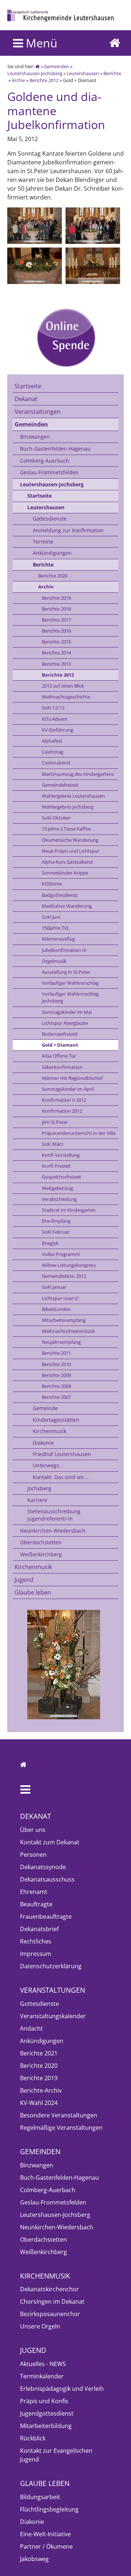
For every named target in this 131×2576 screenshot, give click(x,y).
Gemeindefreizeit (60, 785)
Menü (40, 43)
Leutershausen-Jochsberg (35, 73)
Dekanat (26, 399)
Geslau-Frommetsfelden (49, 472)
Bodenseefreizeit (60, 1034)
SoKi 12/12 (53, 708)
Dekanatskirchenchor (49, 2289)
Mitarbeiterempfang (64, 1320)
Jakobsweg (34, 2559)
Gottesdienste (50, 519)
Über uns (33, 1830)
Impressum (36, 1954)
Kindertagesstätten (56, 1420)
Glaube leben (33, 1592)
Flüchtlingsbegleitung (49, 2509)
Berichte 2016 (56, 631)
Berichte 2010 (56, 1364)
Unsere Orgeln (40, 2326)
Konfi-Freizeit (56, 1166)
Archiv (18, 80)
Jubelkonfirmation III (64, 950)
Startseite (28, 386)
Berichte (112, 73)
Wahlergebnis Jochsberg (68, 807)
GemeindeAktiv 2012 (64, 1276)
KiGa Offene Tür (59, 1056)
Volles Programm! (61, 1254)
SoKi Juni (51, 917)
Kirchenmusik (49, 1431)
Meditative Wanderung (67, 906)
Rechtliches (36, 1941)
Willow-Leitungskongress (69, 1265)
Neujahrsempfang (61, 1342)
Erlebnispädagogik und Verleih (62, 2389)
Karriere (37, 1500)
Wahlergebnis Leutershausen (73, 796)
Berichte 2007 (56, 1397)
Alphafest (52, 741)
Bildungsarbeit (40, 2497)
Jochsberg (39, 1488)
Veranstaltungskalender (53, 2016)
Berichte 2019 (56, 598)
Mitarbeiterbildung (46, 2426)
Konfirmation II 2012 (64, 1100)
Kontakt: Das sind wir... (61, 1477)
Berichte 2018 (56, 609)
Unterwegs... (48, 1465)
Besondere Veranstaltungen (59, 2115)
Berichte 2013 (56, 664)
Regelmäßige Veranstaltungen (61, 2128)
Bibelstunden (56, 1309)
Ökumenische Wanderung (70, 840)
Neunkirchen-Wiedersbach (53, 1531)
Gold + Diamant (60, 1045)
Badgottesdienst (60, 895)
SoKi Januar (54, 1287)
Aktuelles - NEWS (43, 2364)
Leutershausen (83, 73)
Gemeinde (45, 1408)
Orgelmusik (54, 961)
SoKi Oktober (56, 818)
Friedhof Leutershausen (62, 1454)
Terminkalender (42, 2376)
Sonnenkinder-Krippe (65, 873)
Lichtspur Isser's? (60, 1298)
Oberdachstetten (41, 1542)
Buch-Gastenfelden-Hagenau (55, 449)
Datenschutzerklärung (51, 1966)
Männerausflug (58, 939)
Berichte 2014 (56, 653)
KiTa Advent (55, 719)
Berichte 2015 (56, 642)
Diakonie (43, 1443)
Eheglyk (50, 1243)
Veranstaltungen (37, 412)
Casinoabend (56, 763)
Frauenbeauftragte (46, 1917)
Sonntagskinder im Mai (67, 1012)
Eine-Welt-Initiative (45, 2534)
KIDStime (52, 884)
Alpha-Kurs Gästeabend (67, 862)
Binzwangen (35, 437)
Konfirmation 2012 (62, 1111)
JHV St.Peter (55, 1122)
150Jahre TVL (56, 928)
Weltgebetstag (57, 1188)
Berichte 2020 (53, 576)
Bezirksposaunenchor (50, 2314)
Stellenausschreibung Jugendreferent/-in (54, 1515)
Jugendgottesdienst (47, 2413)
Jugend (24, 1580)
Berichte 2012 (44, 80)
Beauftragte (36, 1904)
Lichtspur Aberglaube (65, 1023)
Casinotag (53, 752)
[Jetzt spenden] (65, 338)
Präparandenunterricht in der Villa (79, 1133)
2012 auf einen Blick (63, 686)
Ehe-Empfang (56, 1221)
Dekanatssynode (43, 1867)
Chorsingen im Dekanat (52, 2301)
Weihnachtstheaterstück (68, 1331)
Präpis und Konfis (44, 2401)
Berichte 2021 (39, 2053)
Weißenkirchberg (41, 1554)
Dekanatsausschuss (47, 1879)
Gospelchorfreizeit (61, 1177)
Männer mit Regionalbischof (72, 1078)
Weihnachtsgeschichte (66, 697)
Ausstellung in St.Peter (66, 972)
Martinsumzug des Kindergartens (78, 774)
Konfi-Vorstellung (61, 1155)
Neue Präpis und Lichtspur (71, 851)
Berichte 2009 (56, 1375)
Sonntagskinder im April (68, 1089)
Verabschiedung (59, 1199)
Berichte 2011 (56, 1353)
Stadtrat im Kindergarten (69, 1210)
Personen (33, 1855)
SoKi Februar (56, 1232)
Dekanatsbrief (39, 1929)
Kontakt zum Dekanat (50, 1842)
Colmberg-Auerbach (45, 461)
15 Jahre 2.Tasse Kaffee (66, 829)
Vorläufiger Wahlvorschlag (70, 983)
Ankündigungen (52, 553)
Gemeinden (57, 66)
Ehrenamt (34, 1892)
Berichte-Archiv (41, 2090)
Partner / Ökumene (46, 2546)
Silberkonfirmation (62, 1067)
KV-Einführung (57, 730)
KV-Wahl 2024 (39, 2103)
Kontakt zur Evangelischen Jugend (56, 2455)
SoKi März (53, 1144)
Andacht (31, 2028)
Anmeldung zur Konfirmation (68, 530)
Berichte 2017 (56, 620)
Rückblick (33, 2438)
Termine (43, 542)
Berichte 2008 (56, 1386)
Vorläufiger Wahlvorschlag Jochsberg (70, 997)
